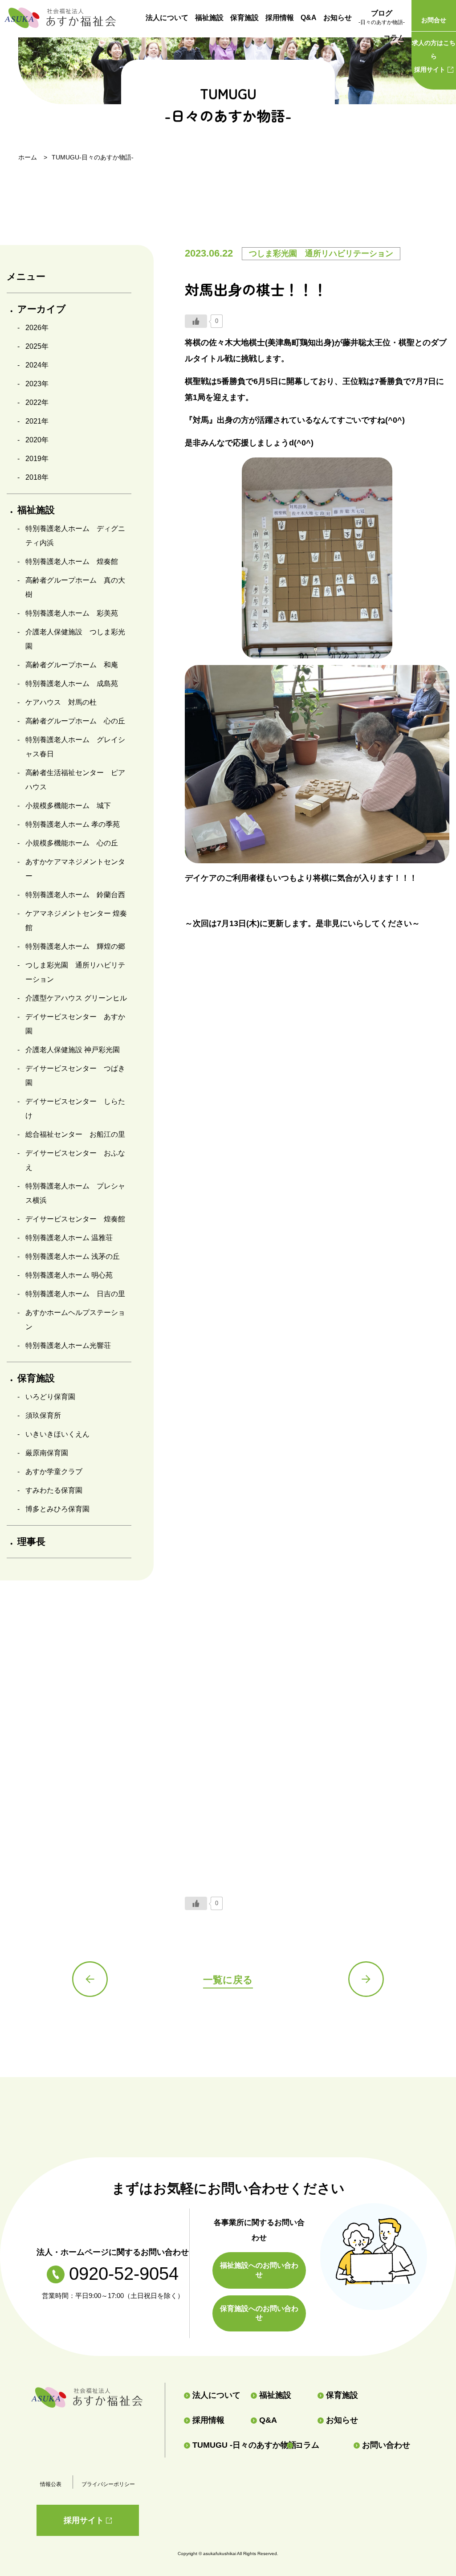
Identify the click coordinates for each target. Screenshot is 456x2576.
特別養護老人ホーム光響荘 (68, 1345)
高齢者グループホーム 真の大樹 (75, 587)
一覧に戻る (228, 1980)
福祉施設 (209, 18)
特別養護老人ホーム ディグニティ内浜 (75, 536)
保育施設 (244, 18)
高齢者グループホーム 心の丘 (75, 721)
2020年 (37, 440)
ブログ (382, 17)
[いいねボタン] (196, 321)
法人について (167, 18)
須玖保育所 (43, 1415)
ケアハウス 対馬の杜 (61, 702)
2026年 (37, 328)
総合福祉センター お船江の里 (75, 1134)
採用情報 (280, 18)
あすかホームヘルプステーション (75, 1320)
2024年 (37, 365)
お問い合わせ (386, 2445)
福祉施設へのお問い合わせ (259, 2270)
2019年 (37, 459)
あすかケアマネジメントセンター (75, 869)
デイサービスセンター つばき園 (75, 1076)
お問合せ (434, 20)
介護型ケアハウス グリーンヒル (76, 998)
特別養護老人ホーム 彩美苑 (72, 613)
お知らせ (338, 18)
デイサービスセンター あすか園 (75, 1024)
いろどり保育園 (50, 1397)
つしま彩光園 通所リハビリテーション (75, 972)
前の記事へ (90, 1979)
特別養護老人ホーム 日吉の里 (75, 1294)
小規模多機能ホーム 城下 (68, 806)
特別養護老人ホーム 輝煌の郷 (75, 946)
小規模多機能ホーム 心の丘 (72, 843)
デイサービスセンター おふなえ (75, 1160)
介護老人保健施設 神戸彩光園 (73, 1050)
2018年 (37, 477)
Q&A (309, 18)
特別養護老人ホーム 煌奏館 (72, 561)
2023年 (37, 384)
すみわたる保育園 (54, 1490)
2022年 (37, 402)
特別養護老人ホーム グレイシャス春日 (75, 747)
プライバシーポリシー (108, 2484)
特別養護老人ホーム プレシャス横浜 (75, 1193)
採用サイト (434, 56)
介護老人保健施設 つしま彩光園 (75, 639)
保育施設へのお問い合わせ (259, 2313)
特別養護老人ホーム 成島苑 (72, 684)
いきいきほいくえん (57, 1434)
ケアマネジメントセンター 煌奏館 (76, 921)
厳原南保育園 (47, 1453)
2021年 (37, 421)
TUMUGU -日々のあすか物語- (236, 2445)
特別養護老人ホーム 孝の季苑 (73, 824)
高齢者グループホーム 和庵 (72, 665)
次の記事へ (366, 1979)
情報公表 (51, 2484)
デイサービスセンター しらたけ (75, 1108)
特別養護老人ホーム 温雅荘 (69, 1238)
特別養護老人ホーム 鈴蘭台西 (75, 895)
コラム (394, 38)
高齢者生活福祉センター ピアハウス (75, 780)
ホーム (28, 157)
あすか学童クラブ (54, 1472)
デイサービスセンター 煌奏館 (75, 1219)
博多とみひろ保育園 (57, 1509)
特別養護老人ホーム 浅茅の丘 (73, 1256)
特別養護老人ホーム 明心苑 (69, 1275)
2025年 (37, 346)
